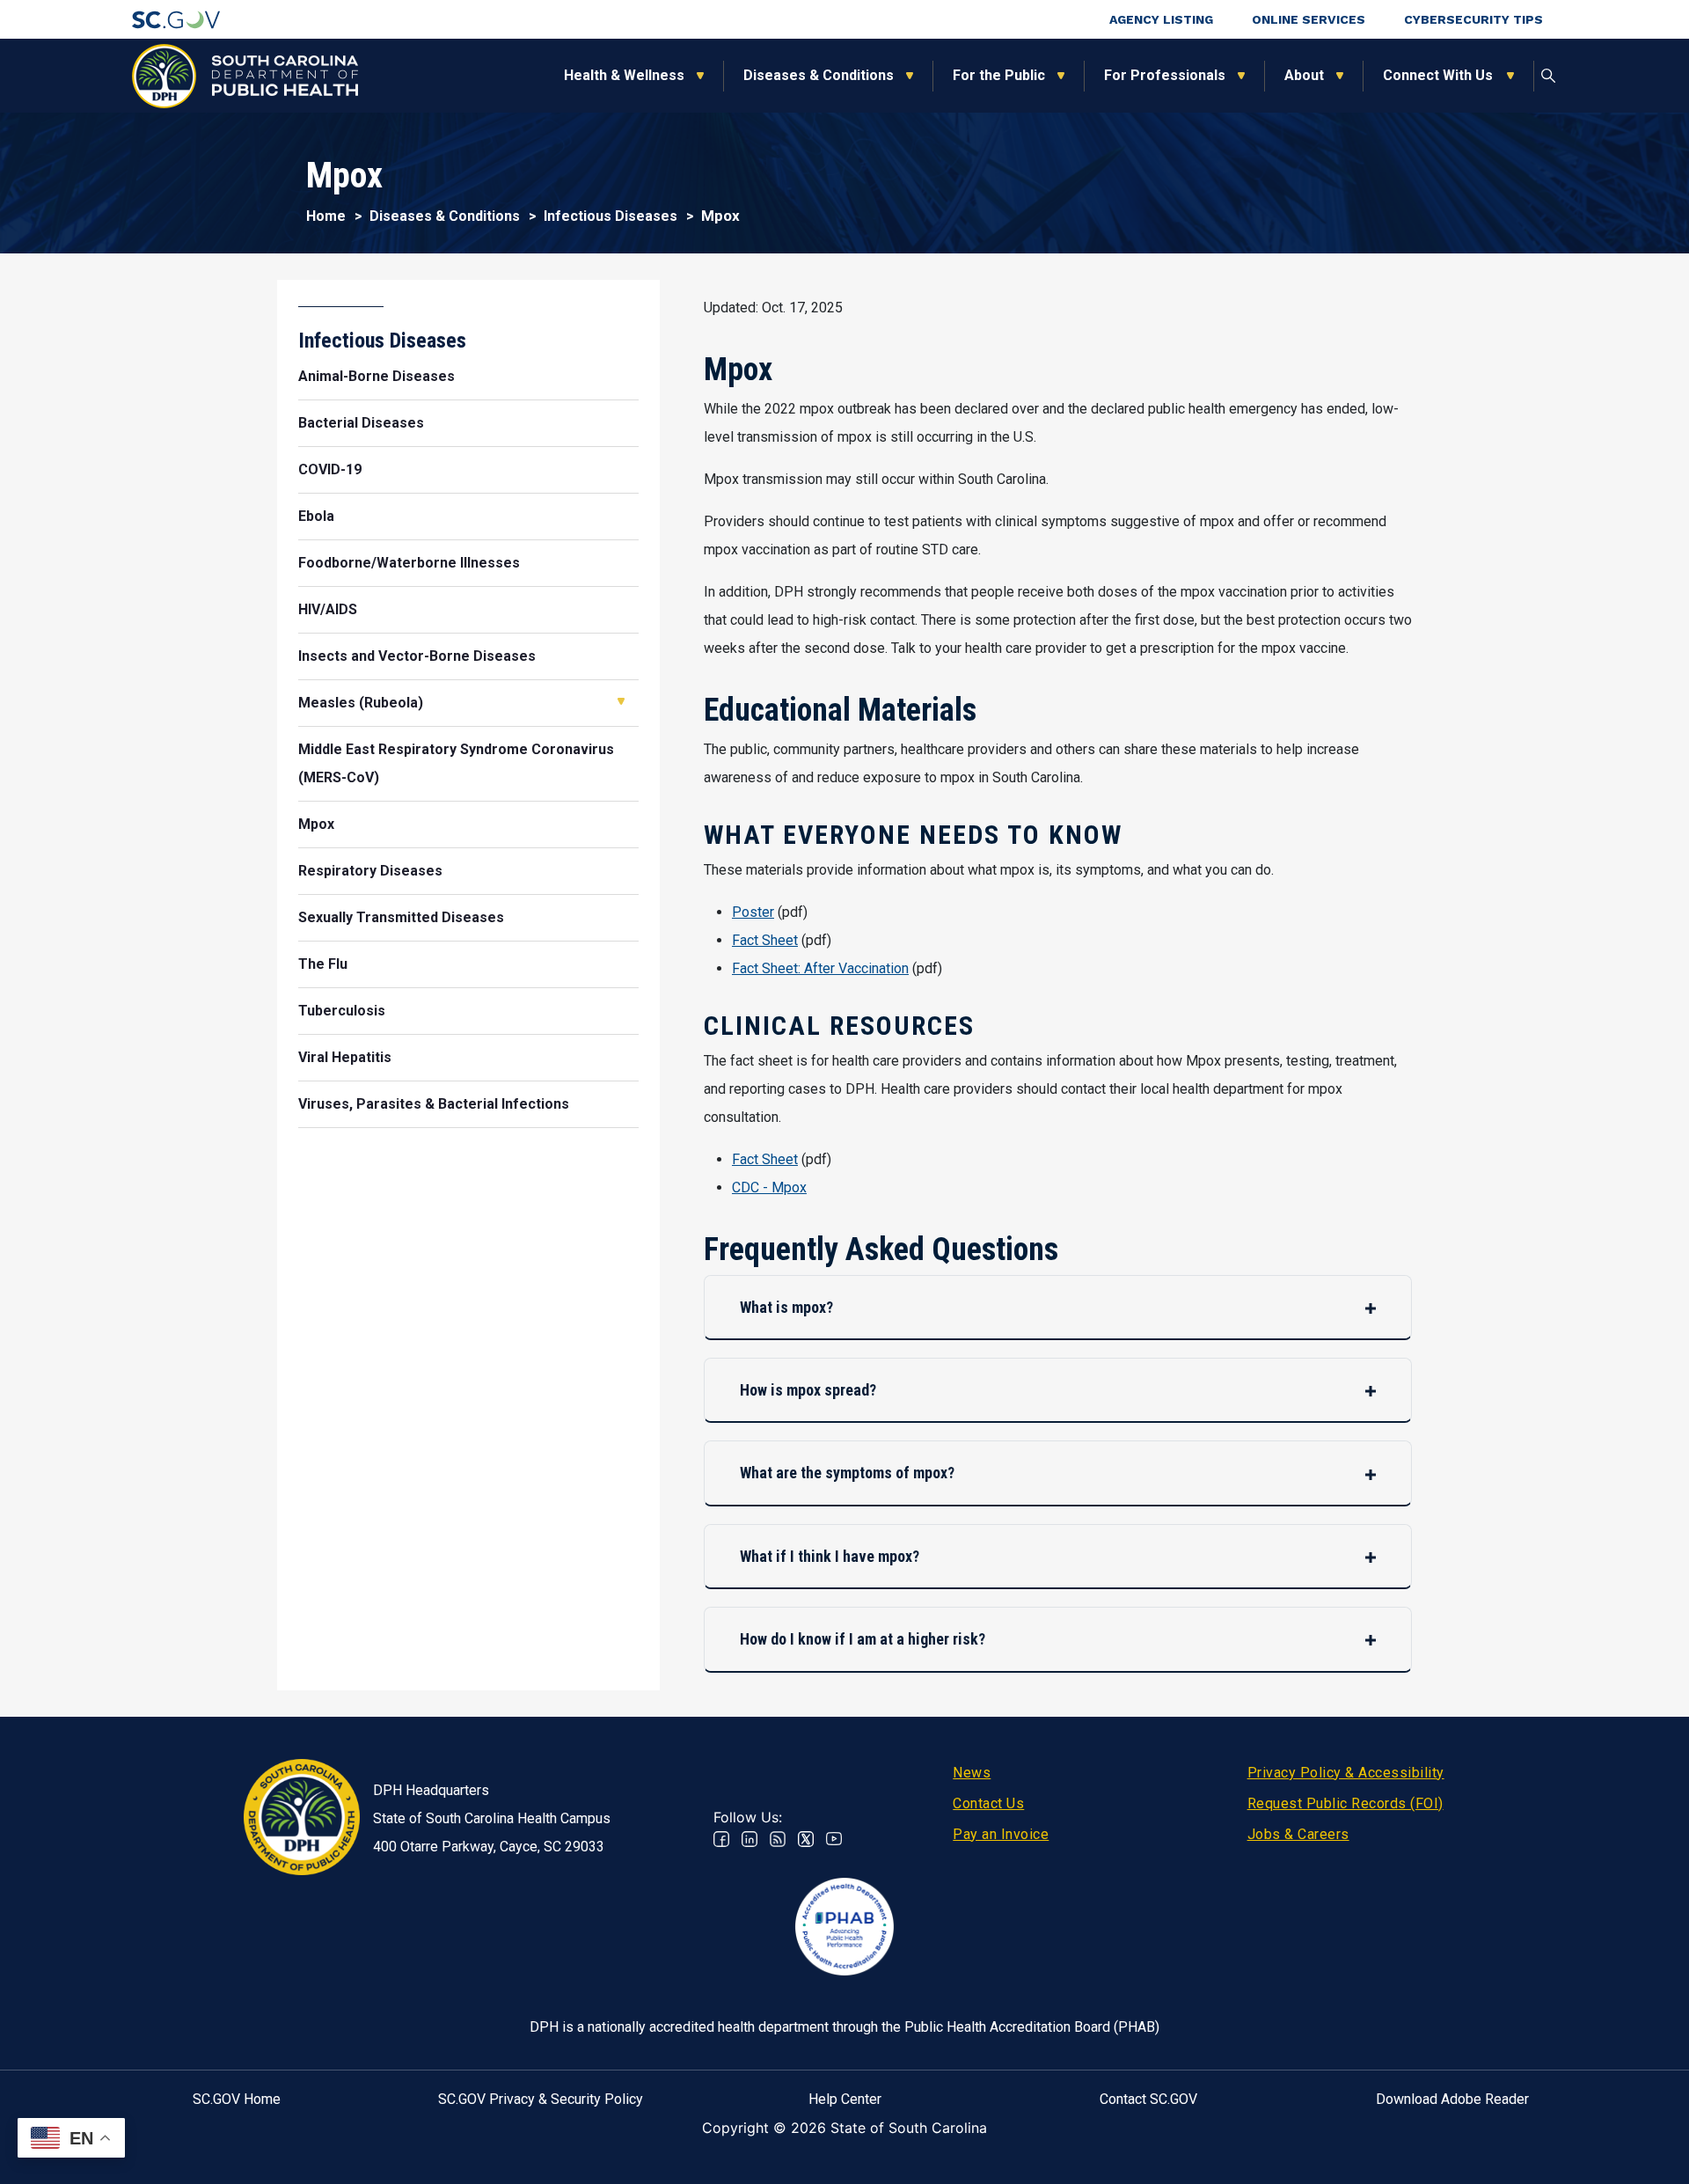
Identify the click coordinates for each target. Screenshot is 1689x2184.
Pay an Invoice (1001, 1834)
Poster (753, 912)
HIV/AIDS (328, 609)
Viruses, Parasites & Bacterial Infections (434, 1104)
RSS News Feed (778, 1839)
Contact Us (988, 1803)
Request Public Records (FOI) (1345, 1803)
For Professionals (1165, 75)
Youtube (834, 1839)
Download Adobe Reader (1452, 2099)
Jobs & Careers (1298, 1834)
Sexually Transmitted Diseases (401, 917)
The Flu (323, 964)
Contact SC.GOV (1148, 2099)
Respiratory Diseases (370, 871)
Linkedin (749, 1839)
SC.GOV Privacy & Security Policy (541, 2099)
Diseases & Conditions (819, 75)
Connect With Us (1439, 75)
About (1304, 75)
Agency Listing (1161, 19)
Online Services (1309, 19)
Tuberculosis (342, 1011)
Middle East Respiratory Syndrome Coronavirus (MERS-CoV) (456, 763)
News (972, 1773)
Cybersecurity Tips (1473, 19)
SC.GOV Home (237, 2099)
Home (326, 216)
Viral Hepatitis (345, 1057)
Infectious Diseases (611, 216)
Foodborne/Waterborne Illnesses (409, 563)
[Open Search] (1548, 76)
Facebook (721, 1839)
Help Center (845, 2099)
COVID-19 (330, 469)
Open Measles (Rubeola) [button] (621, 701)
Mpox (316, 824)
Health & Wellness (624, 75)
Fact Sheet (765, 940)
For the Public (999, 75)
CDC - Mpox (769, 1187)
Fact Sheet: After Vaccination (820, 968)
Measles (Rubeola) (361, 703)
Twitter (806, 1839)
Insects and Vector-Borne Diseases (417, 656)
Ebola (316, 516)
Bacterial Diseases (361, 423)
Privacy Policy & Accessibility (1346, 1773)
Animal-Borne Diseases (377, 376)
